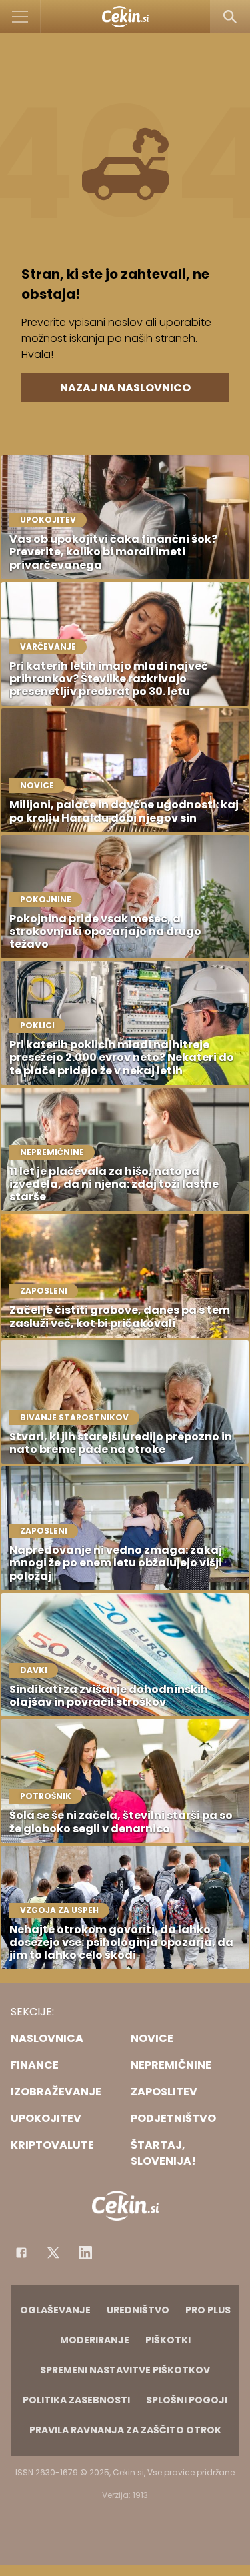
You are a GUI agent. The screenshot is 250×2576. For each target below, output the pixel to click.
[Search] (230, 17)
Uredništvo (138, 2310)
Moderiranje (95, 2340)
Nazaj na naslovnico (125, 388)
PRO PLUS (208, 2310)
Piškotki (168, 2340)
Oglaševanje (55, 2310)
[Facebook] (21, 2253)
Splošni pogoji (187, 2400)
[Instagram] (85, 2253)
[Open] (20, 17)
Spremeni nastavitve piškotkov (125, 2370)
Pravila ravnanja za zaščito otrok (125, 2430)
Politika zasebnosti (76, 2400)
